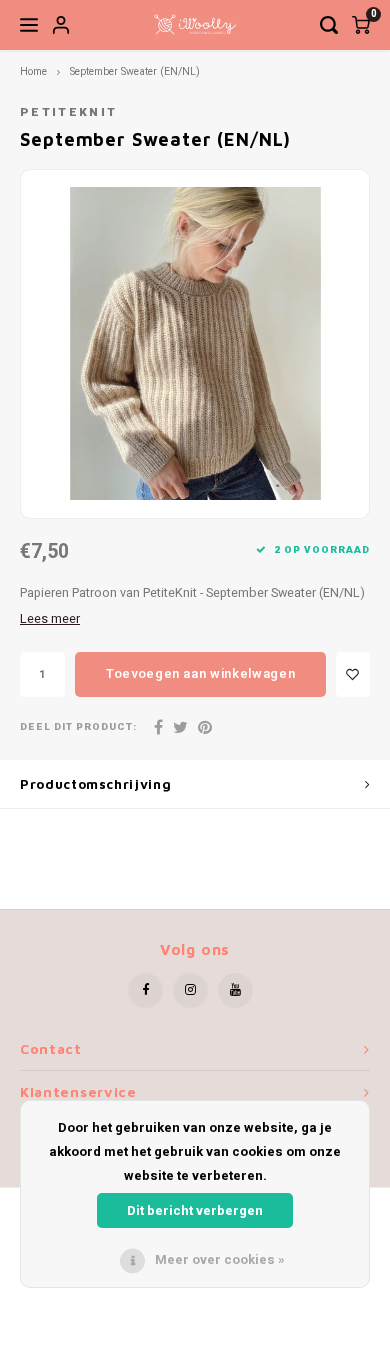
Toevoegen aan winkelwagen (200, 673)
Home (33, 71)
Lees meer (50, 619)
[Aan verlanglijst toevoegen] (353, 674)
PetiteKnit (68, 112)
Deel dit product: (78, 727)
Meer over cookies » (220, 1259)
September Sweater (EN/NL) (135, 71)
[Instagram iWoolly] (190, 990)
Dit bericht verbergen (195, 1210)
